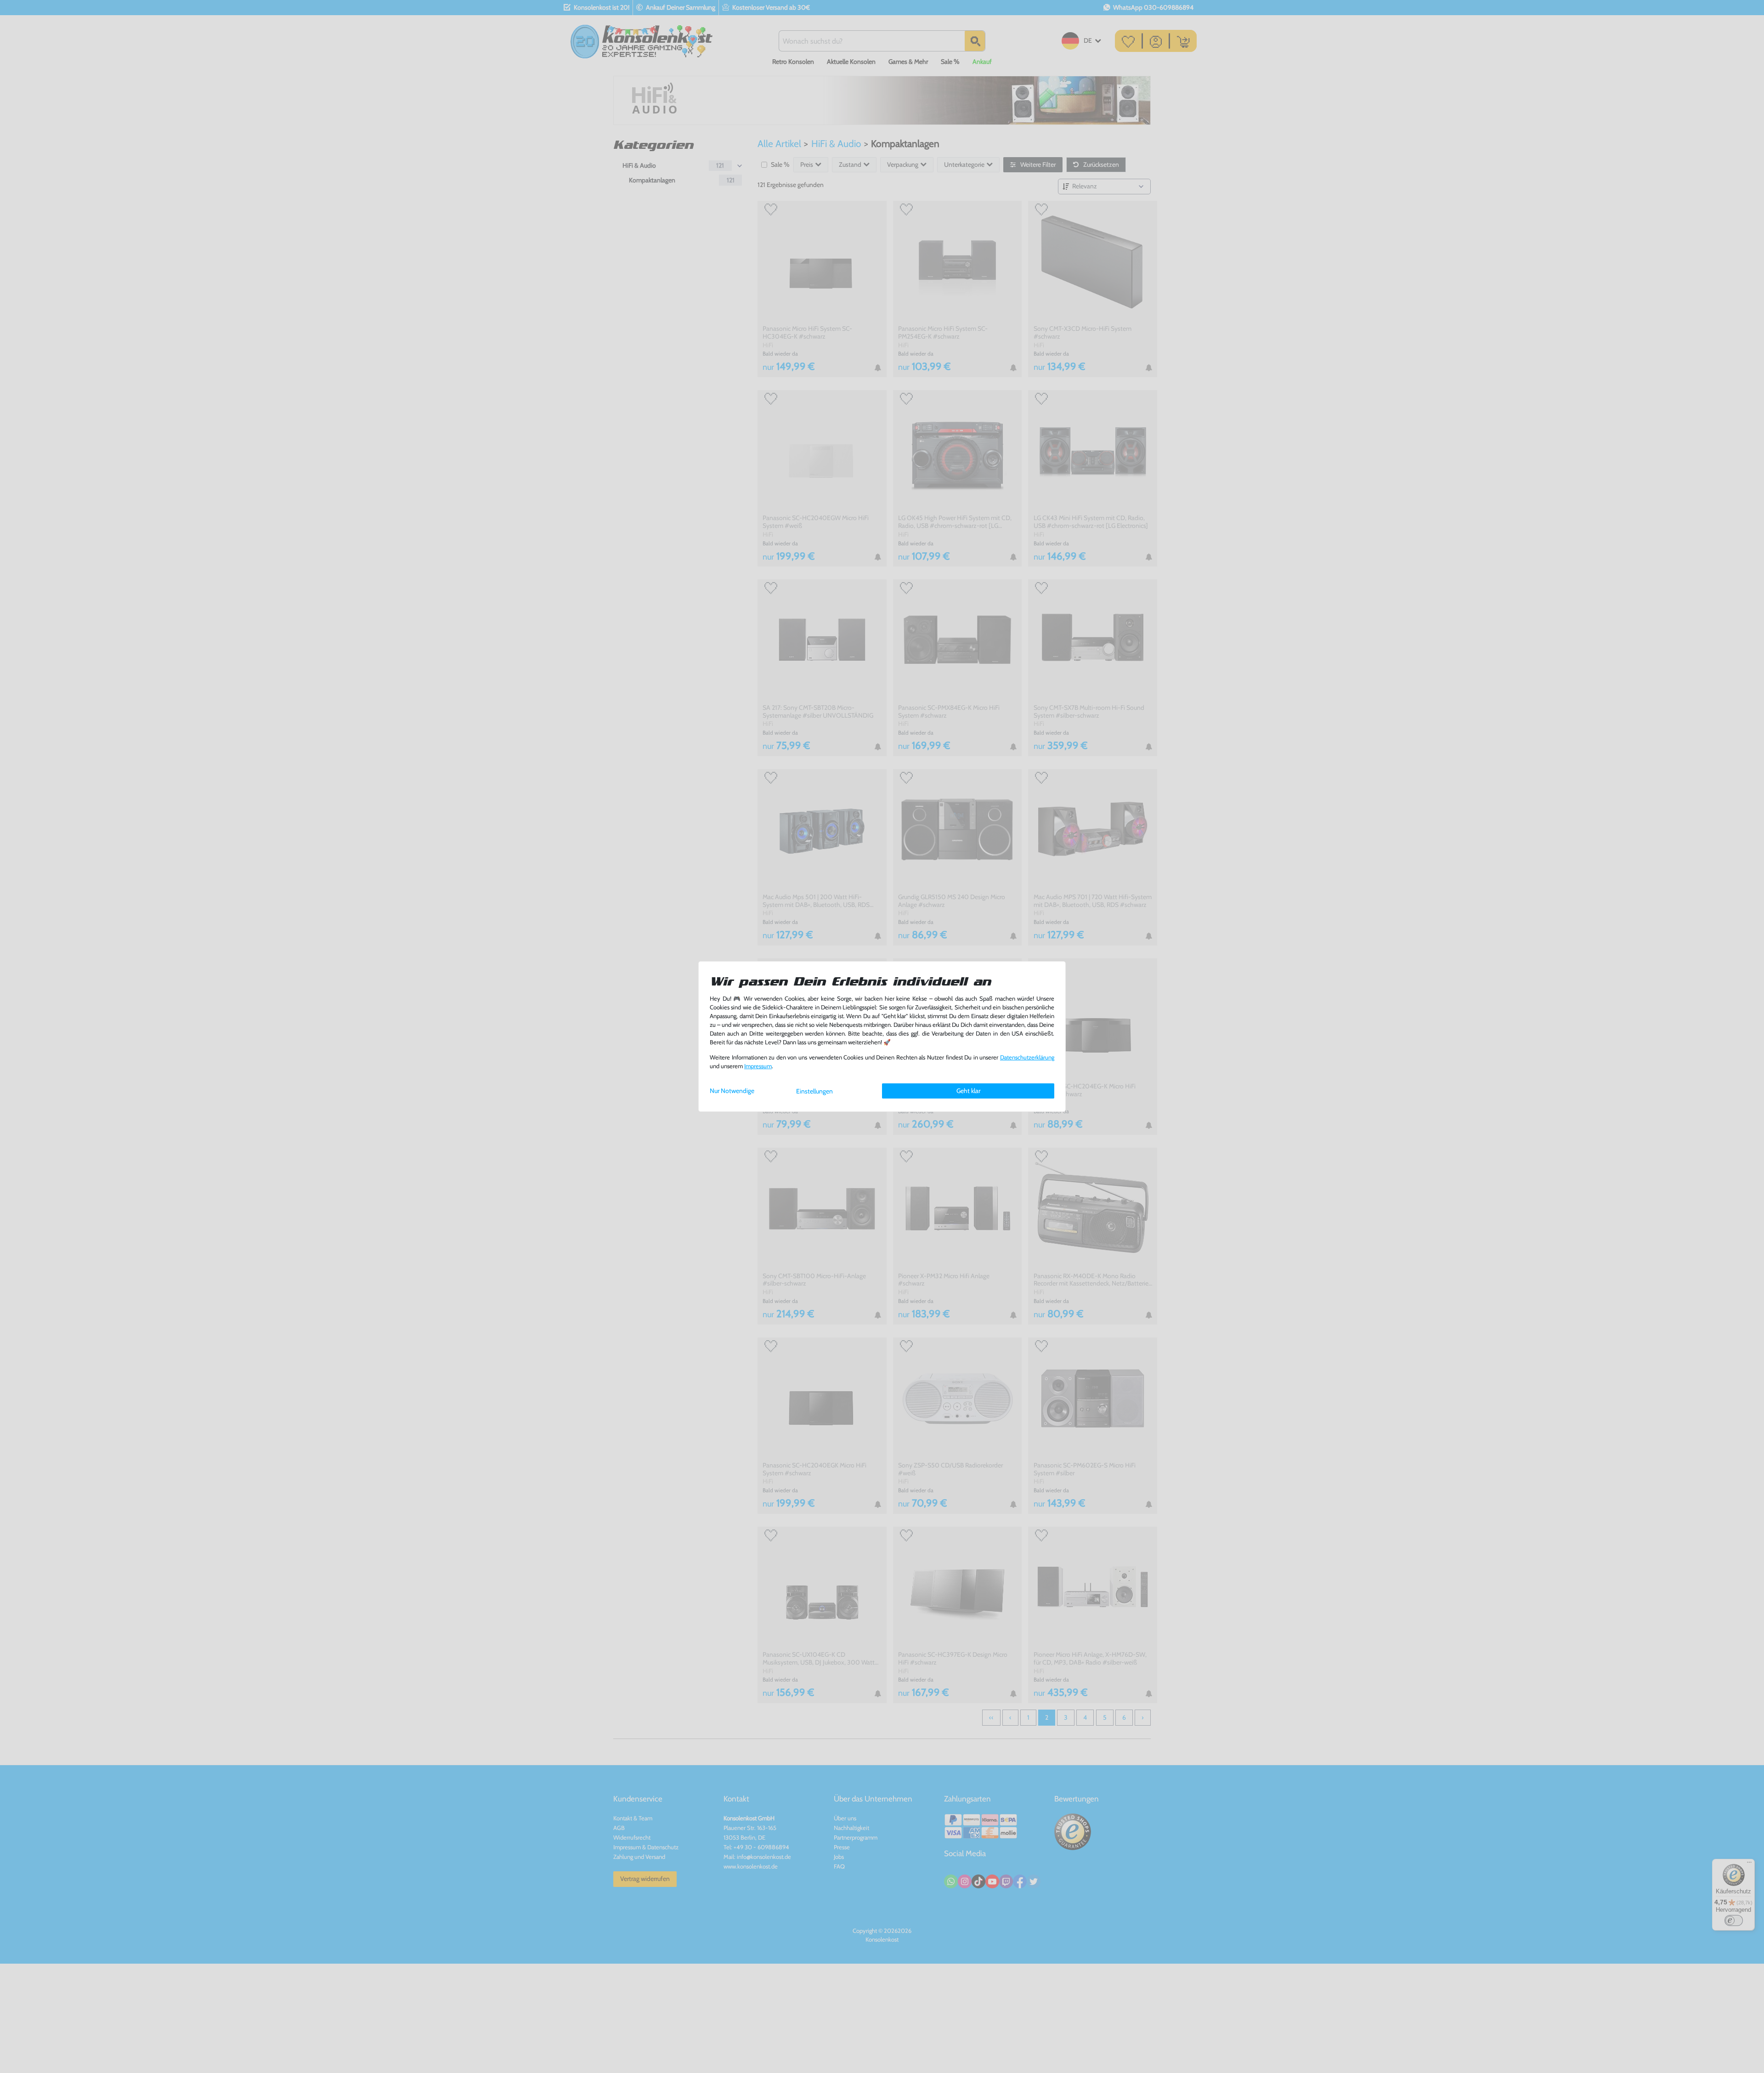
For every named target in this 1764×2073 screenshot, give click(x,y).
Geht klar (968, 1091)
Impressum (758, 1066)
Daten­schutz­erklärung (1027, 1057)
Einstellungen (814, 1091)
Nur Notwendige (732, 1091)
